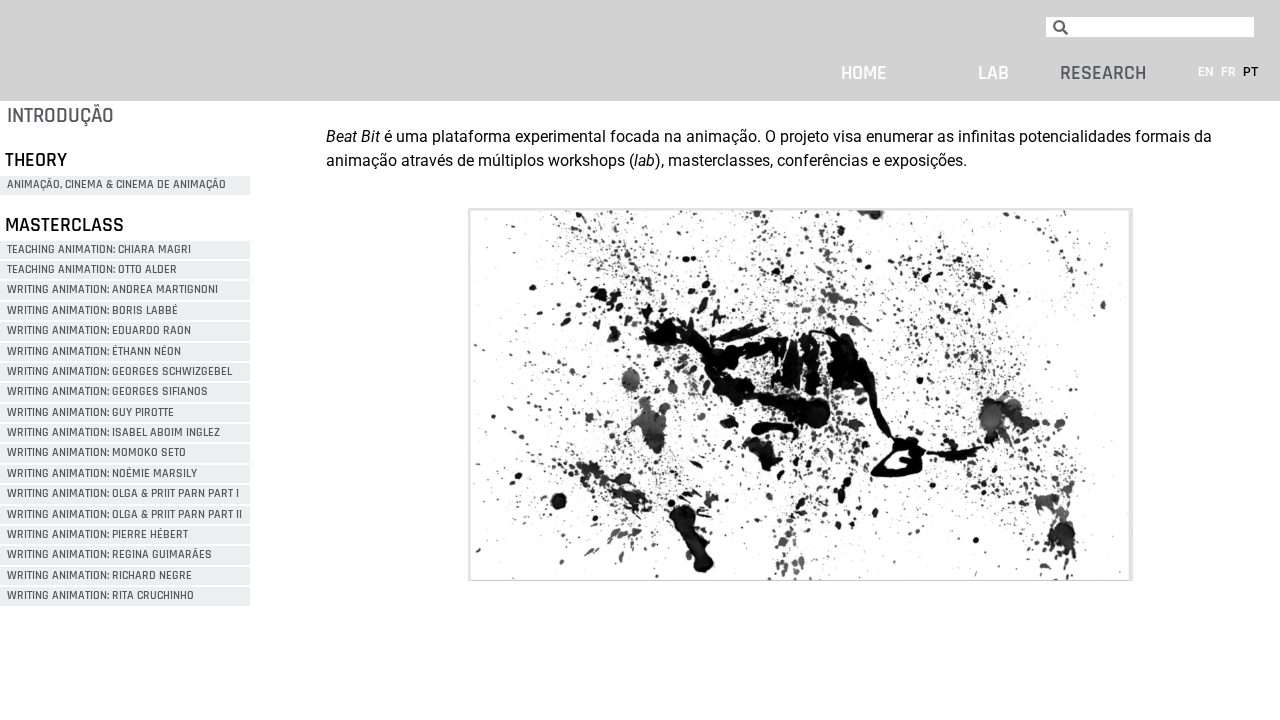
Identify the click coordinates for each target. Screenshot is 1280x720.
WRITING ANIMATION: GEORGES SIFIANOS (107, 391)
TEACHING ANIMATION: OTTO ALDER (92, 269)
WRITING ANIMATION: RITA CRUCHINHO (100, 595)
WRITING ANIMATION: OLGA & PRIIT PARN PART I (123, 493)
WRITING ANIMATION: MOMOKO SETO (96, 452)
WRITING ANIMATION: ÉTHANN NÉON (94, 351)
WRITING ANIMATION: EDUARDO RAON (99, 330)
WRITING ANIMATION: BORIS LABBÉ (92, 310)
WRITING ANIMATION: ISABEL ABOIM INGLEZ (113, 432)
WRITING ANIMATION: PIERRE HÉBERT (97, 534)
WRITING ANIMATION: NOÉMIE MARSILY (102, 473)
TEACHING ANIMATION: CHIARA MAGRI (99, 249)
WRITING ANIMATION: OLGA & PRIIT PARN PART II (124, 514)
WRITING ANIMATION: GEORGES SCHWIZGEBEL (119, 371)
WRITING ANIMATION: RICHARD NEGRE (99, 575)
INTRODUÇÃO (60, 115)
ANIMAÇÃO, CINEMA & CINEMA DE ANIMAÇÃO (116, 184)
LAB (991, 73)
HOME (864, 73)
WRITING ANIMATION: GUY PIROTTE (90, 412)
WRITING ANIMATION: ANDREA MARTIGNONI (112, 289)
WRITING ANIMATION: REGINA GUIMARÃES (109, 554)
